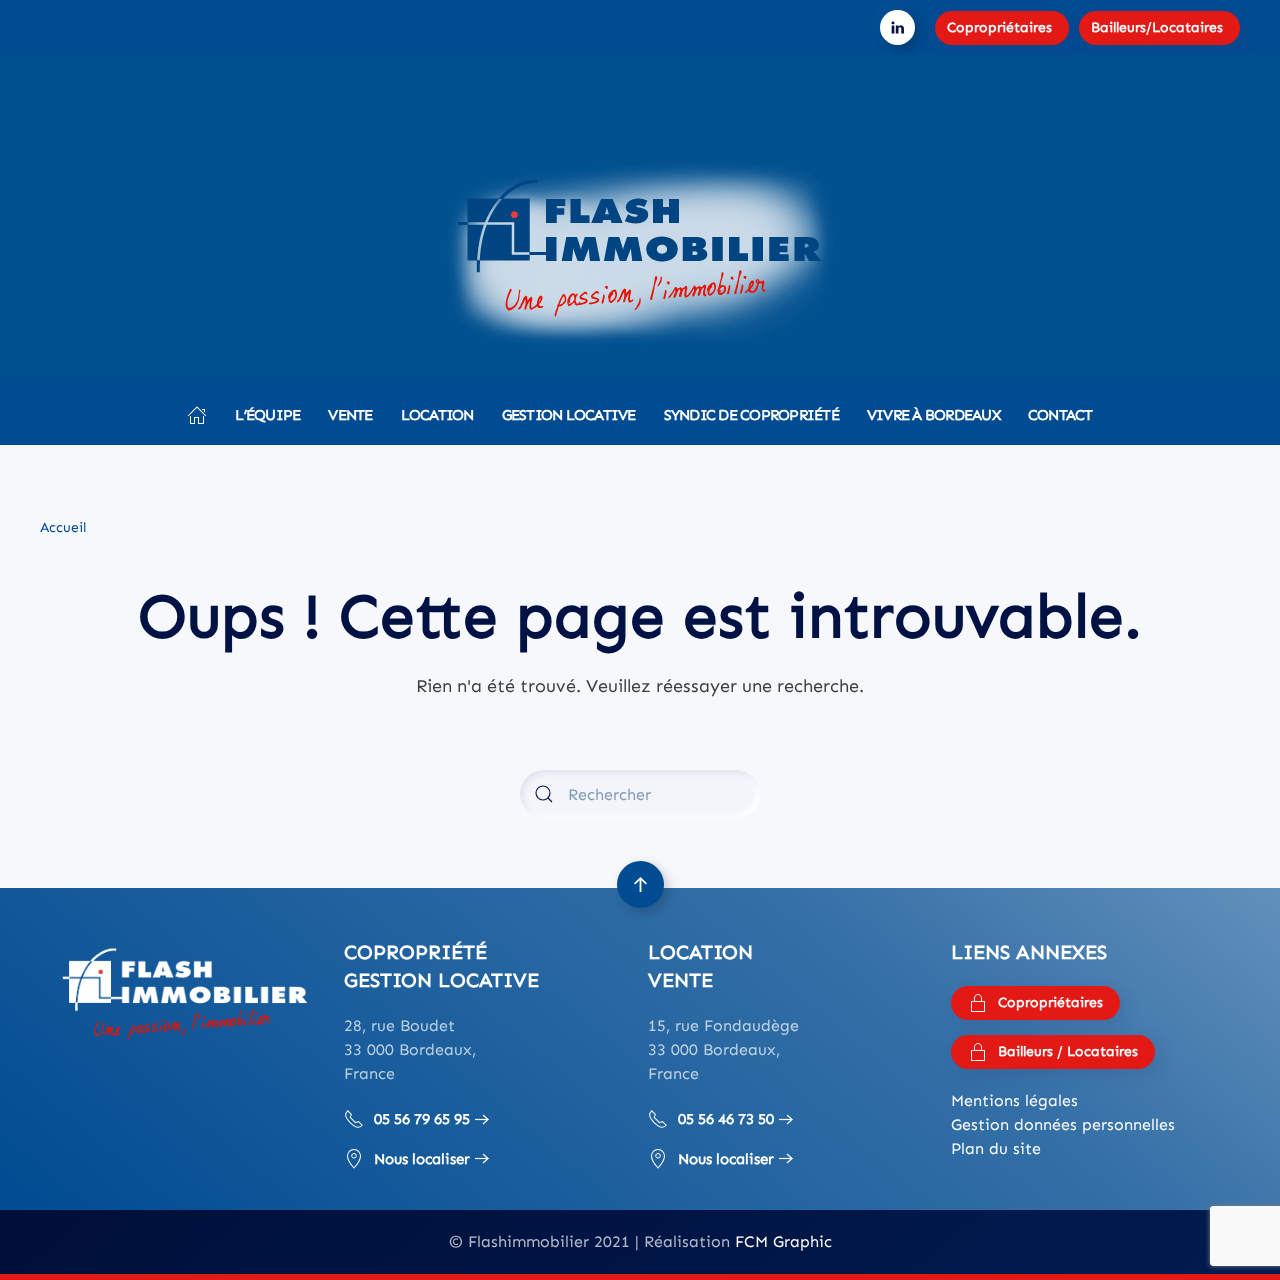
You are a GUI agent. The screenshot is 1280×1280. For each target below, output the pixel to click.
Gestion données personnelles (1063, 1124)
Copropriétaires (999, 27)
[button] (640, 884)
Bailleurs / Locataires (1068, 1051)
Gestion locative (569, 415)
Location (437, 415)
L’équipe (267, 415)
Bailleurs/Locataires (1157, 27)
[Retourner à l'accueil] (640, 255)
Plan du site (996, 1148)
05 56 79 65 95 (422, 1119)
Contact (1060, 415)
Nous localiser (422, 1159)
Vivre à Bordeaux (933, 415)
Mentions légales (1014, 1100)
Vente (350, 415)
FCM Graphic (783, 1241)
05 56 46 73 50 (726, 1119)
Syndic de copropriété (751, 415)
